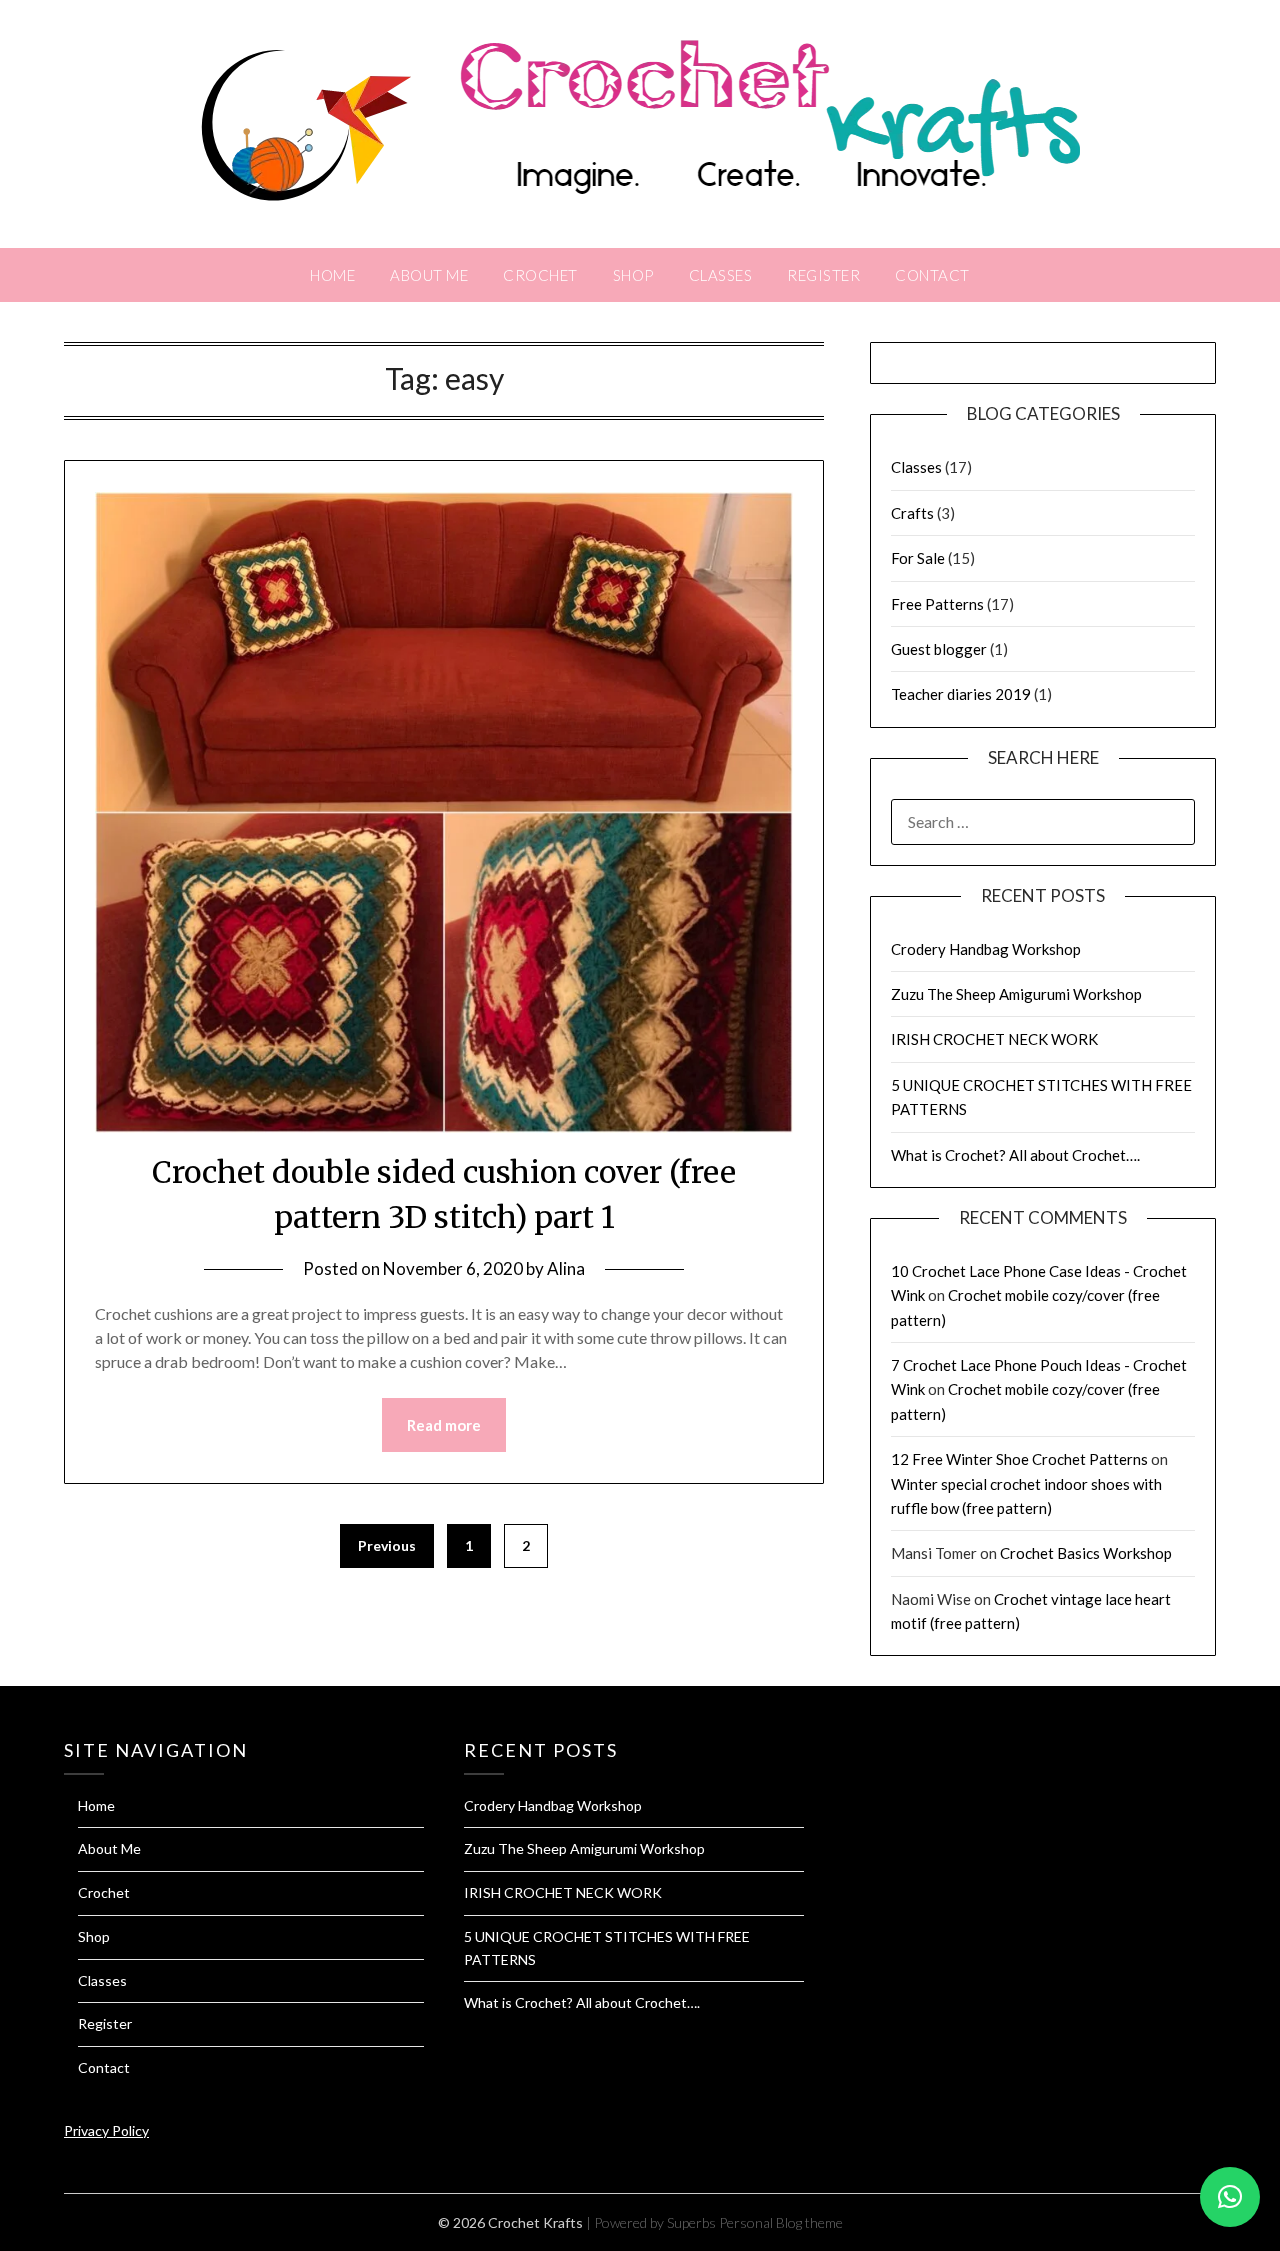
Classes (721, 275)
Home (332, 275)
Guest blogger (939, 649)
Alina (566, 1268)
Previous (387, 1545)
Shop (633, 275)
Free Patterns (937, 604)
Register (823, 275)
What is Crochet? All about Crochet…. (1015, 1155)
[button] (1230, 2197)
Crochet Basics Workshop (1086, 1553)
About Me (429, 275)
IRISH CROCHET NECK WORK (994, 1039)
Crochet (540, 275)
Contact (932, 275)
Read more (444, 1425)
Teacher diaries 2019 (961, 694)
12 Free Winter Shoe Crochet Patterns (1019, 1459)
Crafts (912, 513)
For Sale (918, 558)
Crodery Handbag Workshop (986, 949)
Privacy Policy (106, 2130)
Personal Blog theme (781, 2222)
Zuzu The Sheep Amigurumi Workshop (1016, 994)
